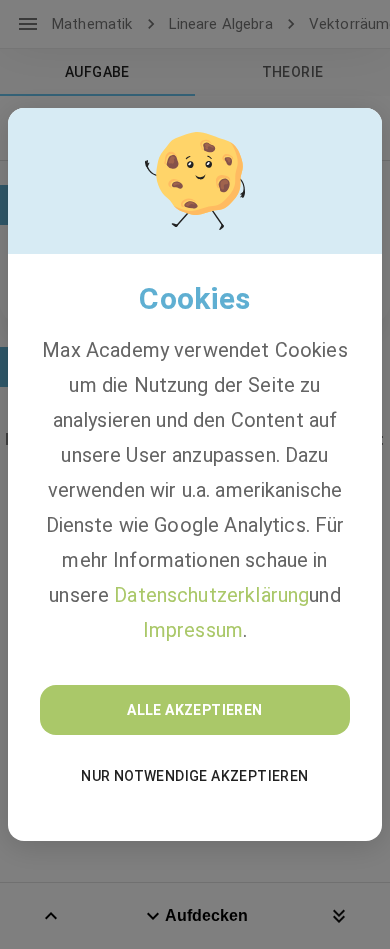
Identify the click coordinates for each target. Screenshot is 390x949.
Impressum (193, 630)
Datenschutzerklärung (211, 595)
